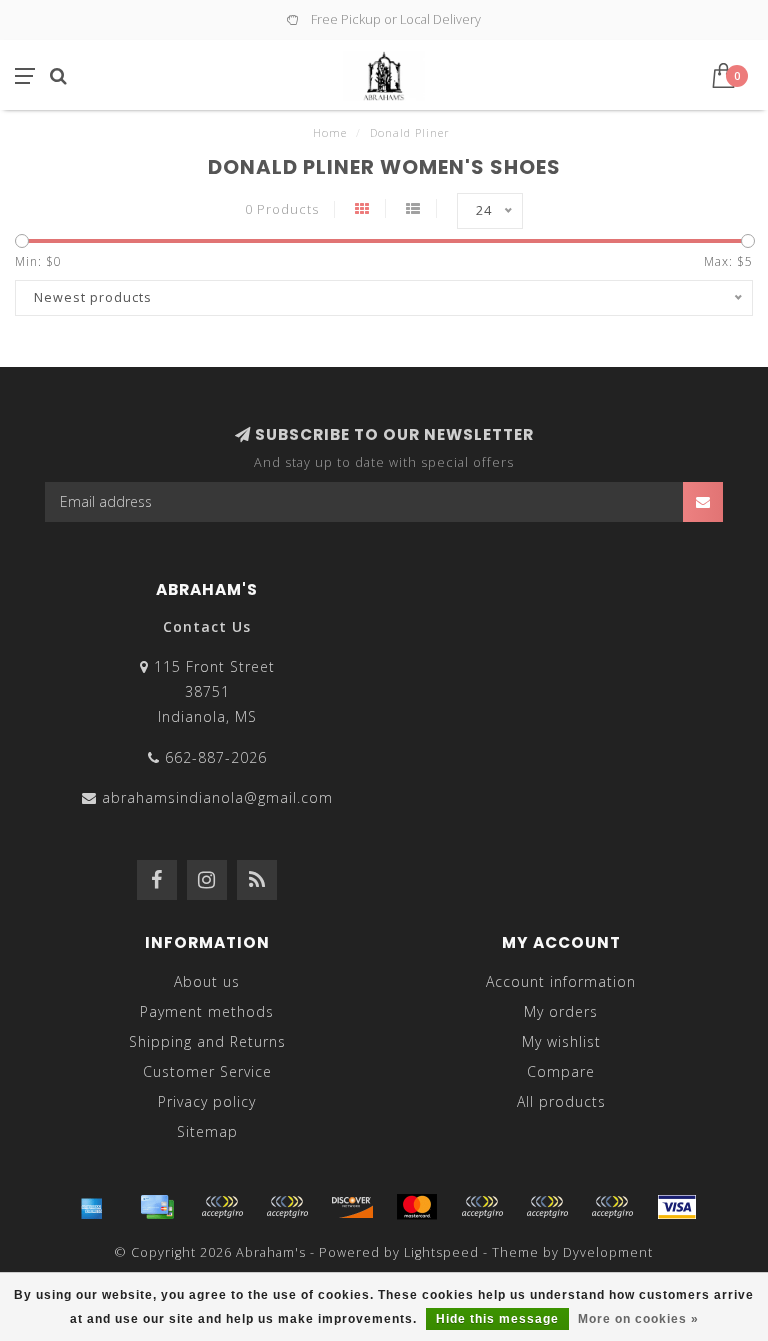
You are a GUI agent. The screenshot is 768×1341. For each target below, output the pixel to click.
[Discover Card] (352, 1207)
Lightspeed (441, 1252)
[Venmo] (612, 1207)
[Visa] (677, 1207)
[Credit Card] (157, 1207)
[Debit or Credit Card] (222, 1207)
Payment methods (207, 1011)
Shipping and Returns (207, 1041)
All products (561, 1101)
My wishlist (561, 1041)
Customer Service (207, 1071)
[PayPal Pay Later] (547, 1207)
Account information (561, 981)
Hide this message (497, 1319)
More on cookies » (638, 1319)
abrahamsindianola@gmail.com (217, 797)
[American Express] (92, 1207)
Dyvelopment (608, 1252)
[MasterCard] (417, 1207)
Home (330, 132)
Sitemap (207, 1131)
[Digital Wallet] (287, 1207)
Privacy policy (207, 1101)
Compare (561, 1071)
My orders (561, 1011)
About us (207, 981)
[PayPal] (482, 1207)
